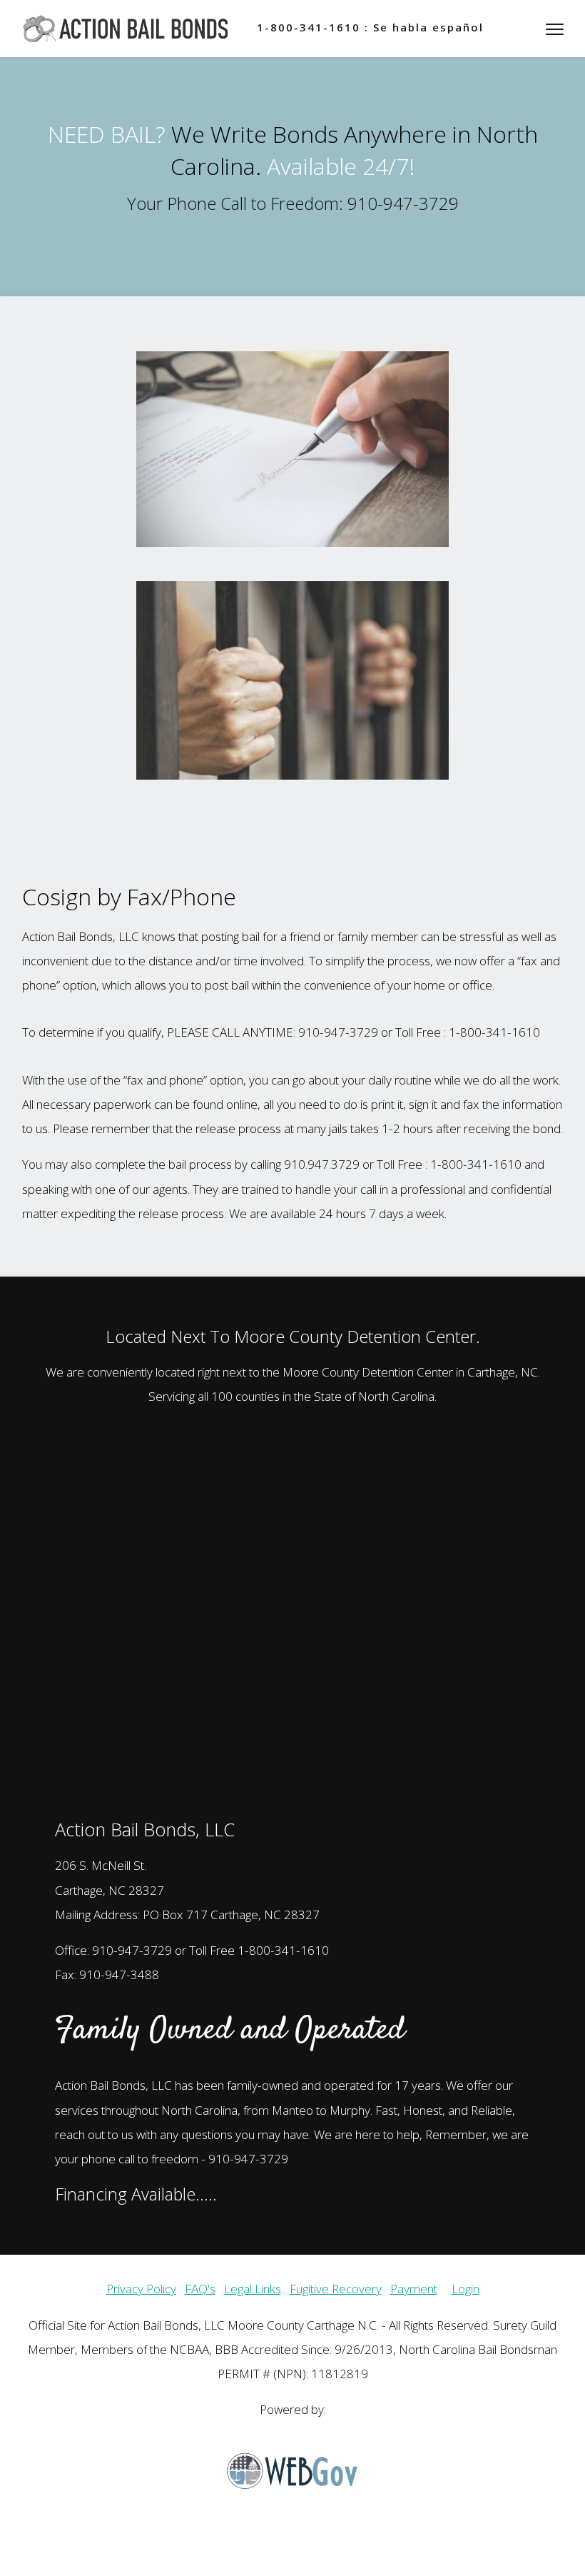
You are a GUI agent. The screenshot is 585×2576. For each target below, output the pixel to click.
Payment (414, 2289)
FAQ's (200, 2289)
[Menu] (555, 29)
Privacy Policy (141, 2289)
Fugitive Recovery (336, 2289)
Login (466, 2289)
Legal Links (253, 2289)
